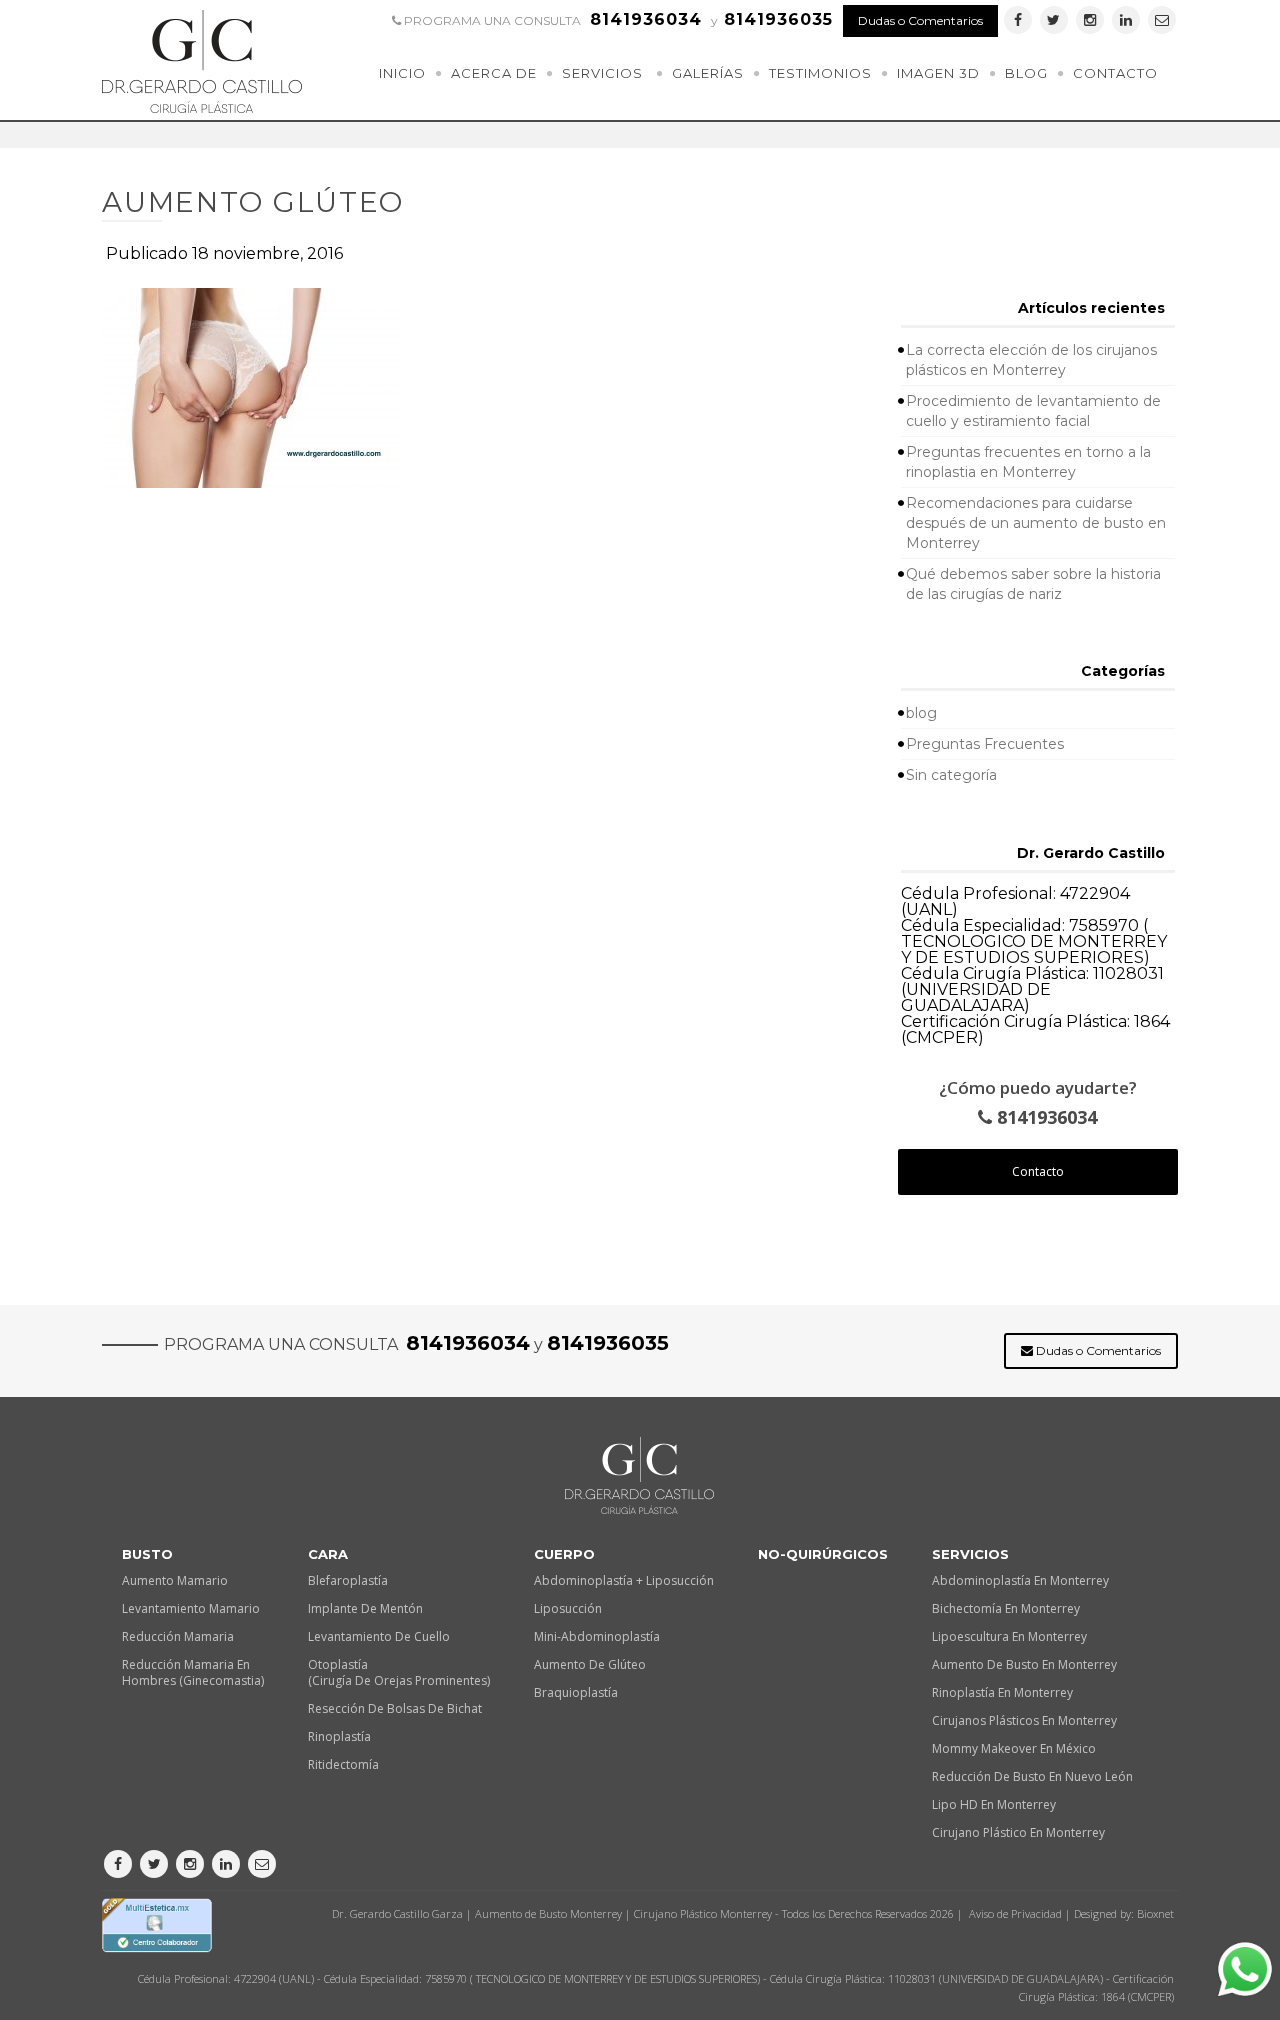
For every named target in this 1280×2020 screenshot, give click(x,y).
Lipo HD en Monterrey (994, 1804)
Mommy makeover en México (1014, 1748)
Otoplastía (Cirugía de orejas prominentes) (399, 1672)
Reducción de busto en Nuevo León (1032, 1776)
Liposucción (568, 1608)
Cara (328, 1554)
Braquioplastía (576, 1692)
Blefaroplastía (348, 1580)
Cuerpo (564, 1554)
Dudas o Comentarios (920, 20)
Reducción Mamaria (178, 1636)
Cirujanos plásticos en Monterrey (1024, 1720)
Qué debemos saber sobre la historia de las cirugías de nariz (1033, 584)
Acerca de (494, 73)
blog (921, 713)
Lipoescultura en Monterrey (1009, 1636)
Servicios (602, 73)
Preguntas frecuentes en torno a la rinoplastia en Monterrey (1028, 462)
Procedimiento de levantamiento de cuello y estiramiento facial (1033, 411)
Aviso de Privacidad (1015, 1913)
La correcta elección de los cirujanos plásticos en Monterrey (1031, 360)
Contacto (1115, 73)
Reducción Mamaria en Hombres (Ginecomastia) (193, 1672)
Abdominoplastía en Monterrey (1020, 1580)
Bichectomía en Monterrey (1006, 1608)
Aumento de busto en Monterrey (1024, 1664)
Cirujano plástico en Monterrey (1018, 1832)
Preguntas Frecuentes (985, 744)
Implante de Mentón (365, 1608)
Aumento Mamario (175, 1580)
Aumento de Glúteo (590, 1664)
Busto (147, 1554)
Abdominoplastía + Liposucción (624, 1580)
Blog (1026, 73)
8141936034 (1044, 1117)
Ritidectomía (343, 1764)
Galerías (708, 73)
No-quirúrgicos (823, 1554)
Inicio (402, 73)
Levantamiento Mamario (191, 1608)
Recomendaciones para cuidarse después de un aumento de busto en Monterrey (1036, 523)
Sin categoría (951, 775)
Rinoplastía (339, 1736)
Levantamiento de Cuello (379, 1636)
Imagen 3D (938, 73)
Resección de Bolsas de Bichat (395, 1708)
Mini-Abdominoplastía (597, 1636)
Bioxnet (1155, 1913)
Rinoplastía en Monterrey (1002, 1692)
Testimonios (820, 73)
